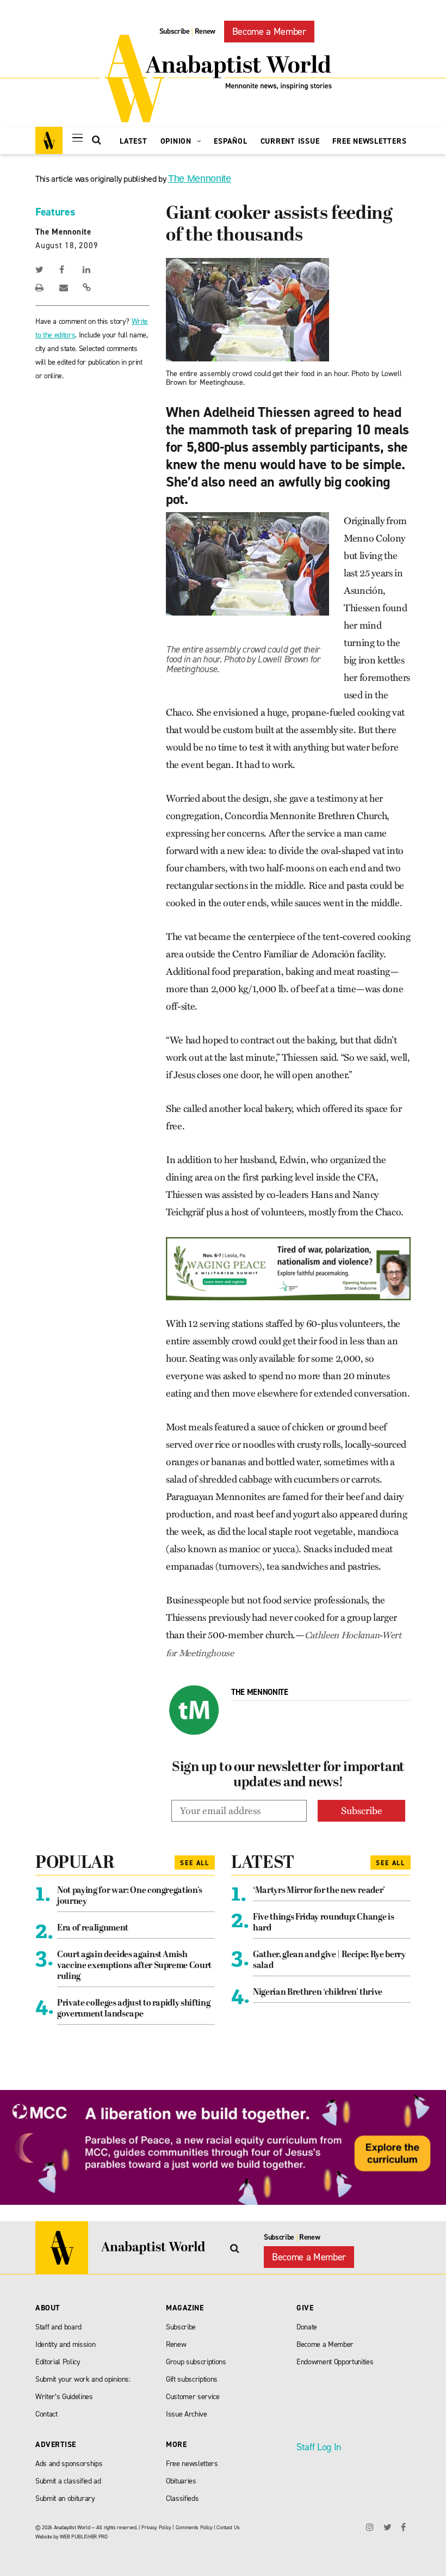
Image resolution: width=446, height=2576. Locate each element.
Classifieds (182, 2498)
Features (55, 212)
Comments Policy (194, 2527)
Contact (47, 2414)
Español (230, 141)
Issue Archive (187, 2414)
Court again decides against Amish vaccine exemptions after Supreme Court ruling (134, 1966)
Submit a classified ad (68, 2481)
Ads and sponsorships (69, 2464)
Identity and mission (65, 2344)
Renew (205, 31)
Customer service (193, 2397)
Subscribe (175, 31)
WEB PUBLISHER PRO (83, 2537)
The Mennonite (200, 179)
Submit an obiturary (65, 2498)
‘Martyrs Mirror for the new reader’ (319, 1891)
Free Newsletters (369, 141)
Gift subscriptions (192, 2379)
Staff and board (58, 2327)
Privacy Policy (156, 2527)
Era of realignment (93, 1928)
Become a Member (269, 32)
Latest (134, 141)
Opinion (177, 141)
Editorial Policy (58, 2362)
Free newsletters (192, 2464)
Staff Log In (319, 2447)
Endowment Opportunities (335, 2362)
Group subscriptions (196, 2362)
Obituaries (181, 2481)
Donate (307, 2327)
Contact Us (228, 2527)
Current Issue (290, 141)
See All (195, 1863)
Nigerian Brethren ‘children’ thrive (318, 1993)
